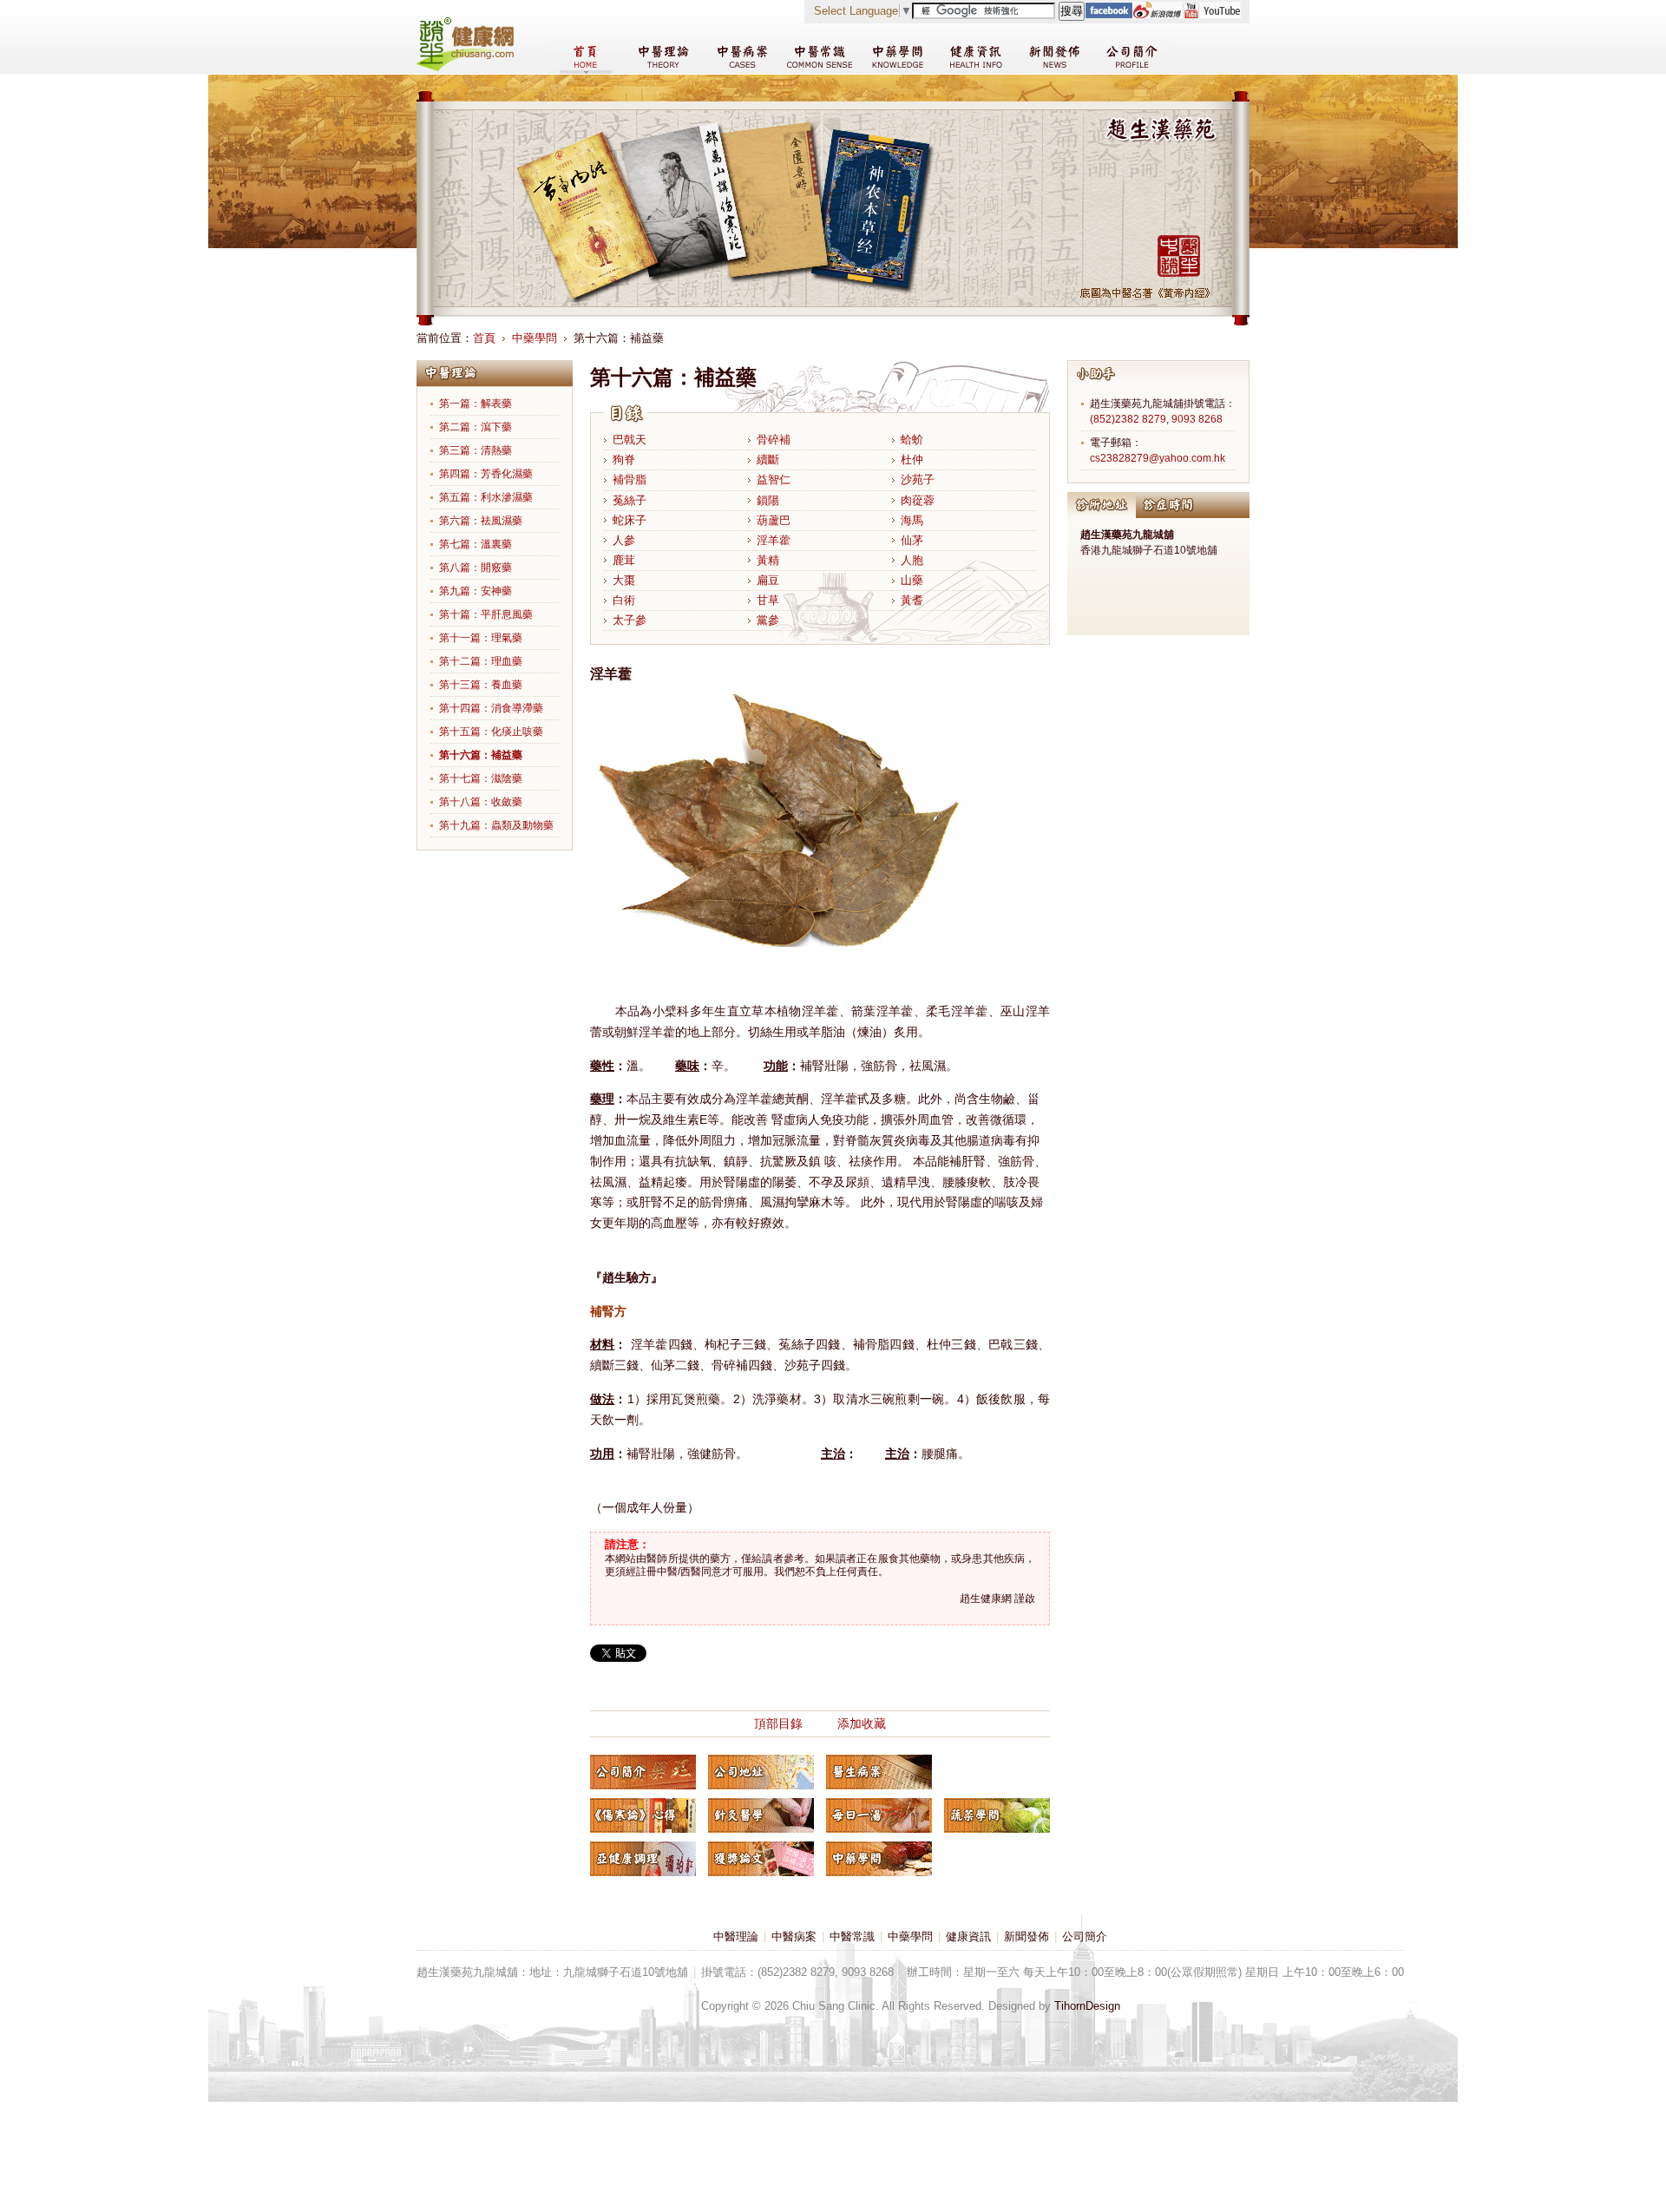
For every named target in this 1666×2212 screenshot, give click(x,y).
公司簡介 (1085, 1936)
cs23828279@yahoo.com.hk (1158, 458)
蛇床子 (630, 520)
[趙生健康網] (465, 67)
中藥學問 (535, 338)
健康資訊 (968, 1936)
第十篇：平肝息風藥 (486, 614)
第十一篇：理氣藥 (481, 638)
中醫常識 (852, 1936)
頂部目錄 (778, 1723)
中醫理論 (736, 1936)
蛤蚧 (912, 440)
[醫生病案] (879, 1772)
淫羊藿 (774, 540)
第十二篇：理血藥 (481, 661)
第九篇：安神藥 (476, 591)
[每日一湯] (879, 1815)
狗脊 (624, 459)
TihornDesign (1087, 2006)
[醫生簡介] (643, 1772)
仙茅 (912, 540)
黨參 (768, 620)
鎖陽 (768, 500)
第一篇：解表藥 (476, 404)
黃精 (768, 560)
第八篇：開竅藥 (476, 568)
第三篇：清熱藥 (476, 450)
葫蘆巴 (774, 520)
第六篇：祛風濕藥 (481, 521)
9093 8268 (1197, 419)
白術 (624, 600)
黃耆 (912, 600)
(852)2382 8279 (1128, 419)
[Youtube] (1211, 14)
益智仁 (774, 479)
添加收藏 (862, 1723)
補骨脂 (630, 479)
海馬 (912, 520)
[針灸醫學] (761, 1815)
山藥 (912, 580)
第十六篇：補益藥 (481, 755)
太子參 (630, 620)
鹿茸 (624, 560)
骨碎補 (774, 440)
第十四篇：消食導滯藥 (491, 708)
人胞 (912, 560)
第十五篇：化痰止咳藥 (491, 732)
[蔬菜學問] (997, 1815)
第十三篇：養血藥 (481, 685)
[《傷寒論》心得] (643, 1815)
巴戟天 (630, 440)
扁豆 (768, 580)
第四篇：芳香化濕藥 (486, 474)
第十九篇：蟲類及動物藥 (496, 825)
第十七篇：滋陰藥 (481, 778)
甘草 (768, 600)
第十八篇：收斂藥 (481, 802)
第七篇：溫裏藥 (476, 544)
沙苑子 (918, 479)
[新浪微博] (1157, 14)
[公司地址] (761, 1772)
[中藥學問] (879, 1859)
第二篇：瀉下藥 (476, 427)
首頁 (484, 338)
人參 (624, 540)
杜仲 (912, 459)
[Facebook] (1108, 14)
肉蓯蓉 (918, 500)
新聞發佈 (1026, 1936)
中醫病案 (794, 1936)
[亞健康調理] (643, 1859)
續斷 (768, 459)
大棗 (624, 580)
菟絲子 (630, 500)
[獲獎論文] (761, 1859)
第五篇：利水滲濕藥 (486, 497)
